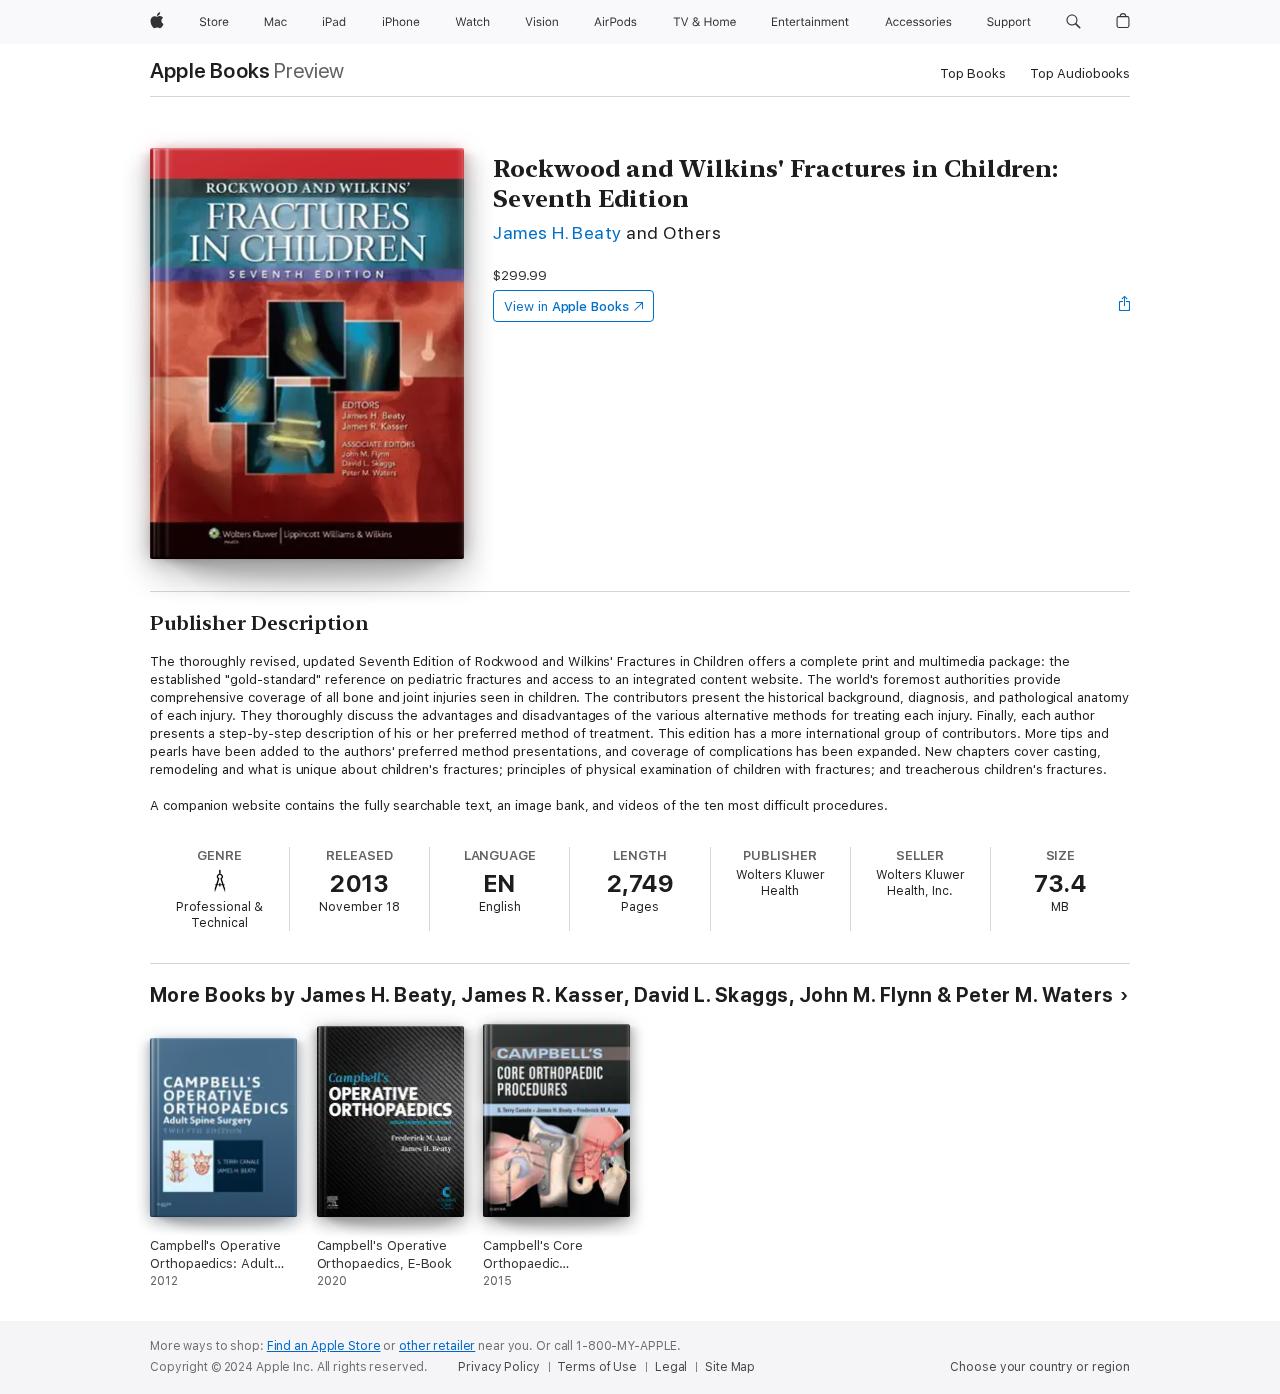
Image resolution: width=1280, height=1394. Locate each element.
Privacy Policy (498, 1367)
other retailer (437, 1346)
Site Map (730, 1367)
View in (566, 306)
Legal (671, 1367)
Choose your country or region (1040, 1367)
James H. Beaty (557, 232)
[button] (1073, 22)
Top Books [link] (973, 73)
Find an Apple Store (324, 1346)
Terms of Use (597, 1367)
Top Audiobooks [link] (1080, 73)
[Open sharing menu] (1125, 306)
